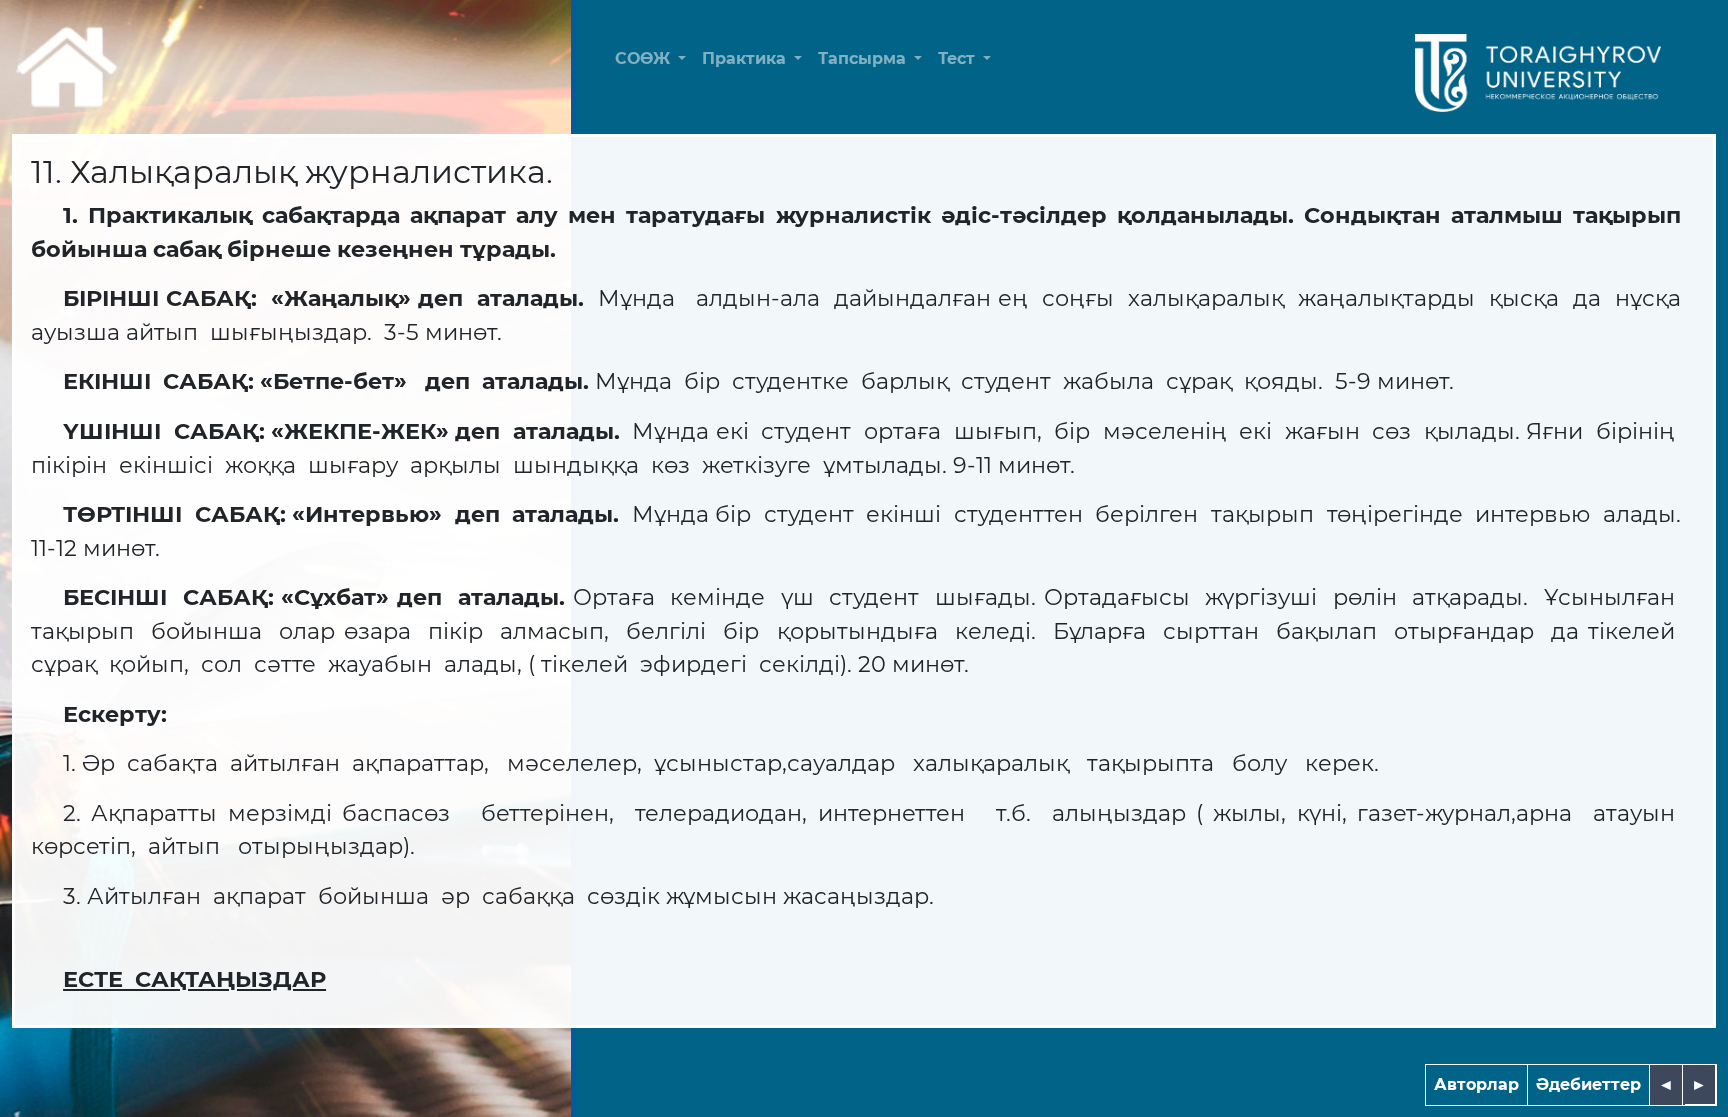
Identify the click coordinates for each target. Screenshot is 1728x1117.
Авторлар (1476, 1084)
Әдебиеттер (1588, 1084)
